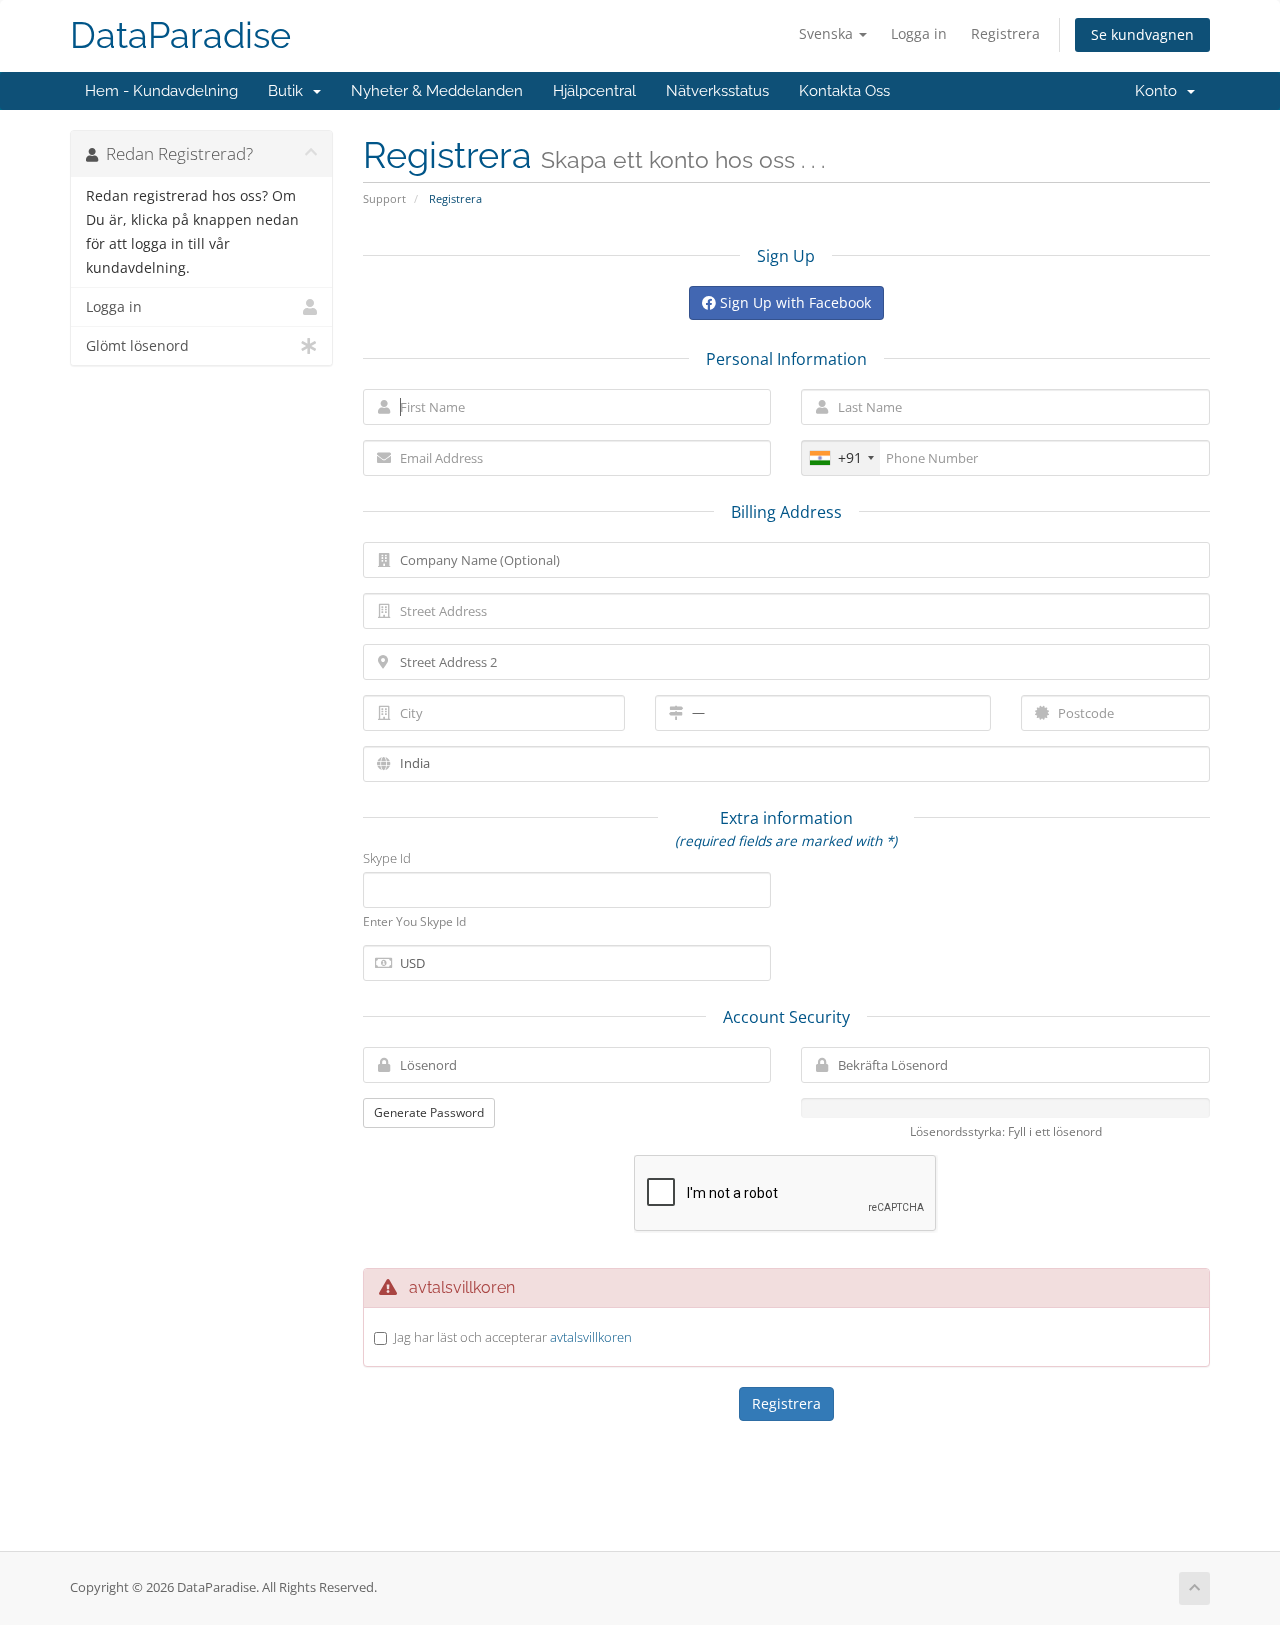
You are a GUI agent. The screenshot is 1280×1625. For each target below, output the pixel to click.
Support (384, 198)
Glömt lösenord (137, 346)
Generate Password (429, 1112)
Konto (1160, 91)
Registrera (1005, 33)
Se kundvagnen (1142, 34)
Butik (289, 91)
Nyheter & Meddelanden (437, 91)
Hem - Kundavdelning (161, 91)
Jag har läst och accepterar (513, 1337)
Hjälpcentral (594, 91)
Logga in (919, 33)
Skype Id (387, 858)
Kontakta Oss (844, 91)
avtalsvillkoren (591, 1337)
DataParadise (180, 35)
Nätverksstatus (717, 91)
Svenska (828, 33)
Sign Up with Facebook (793, 302)
